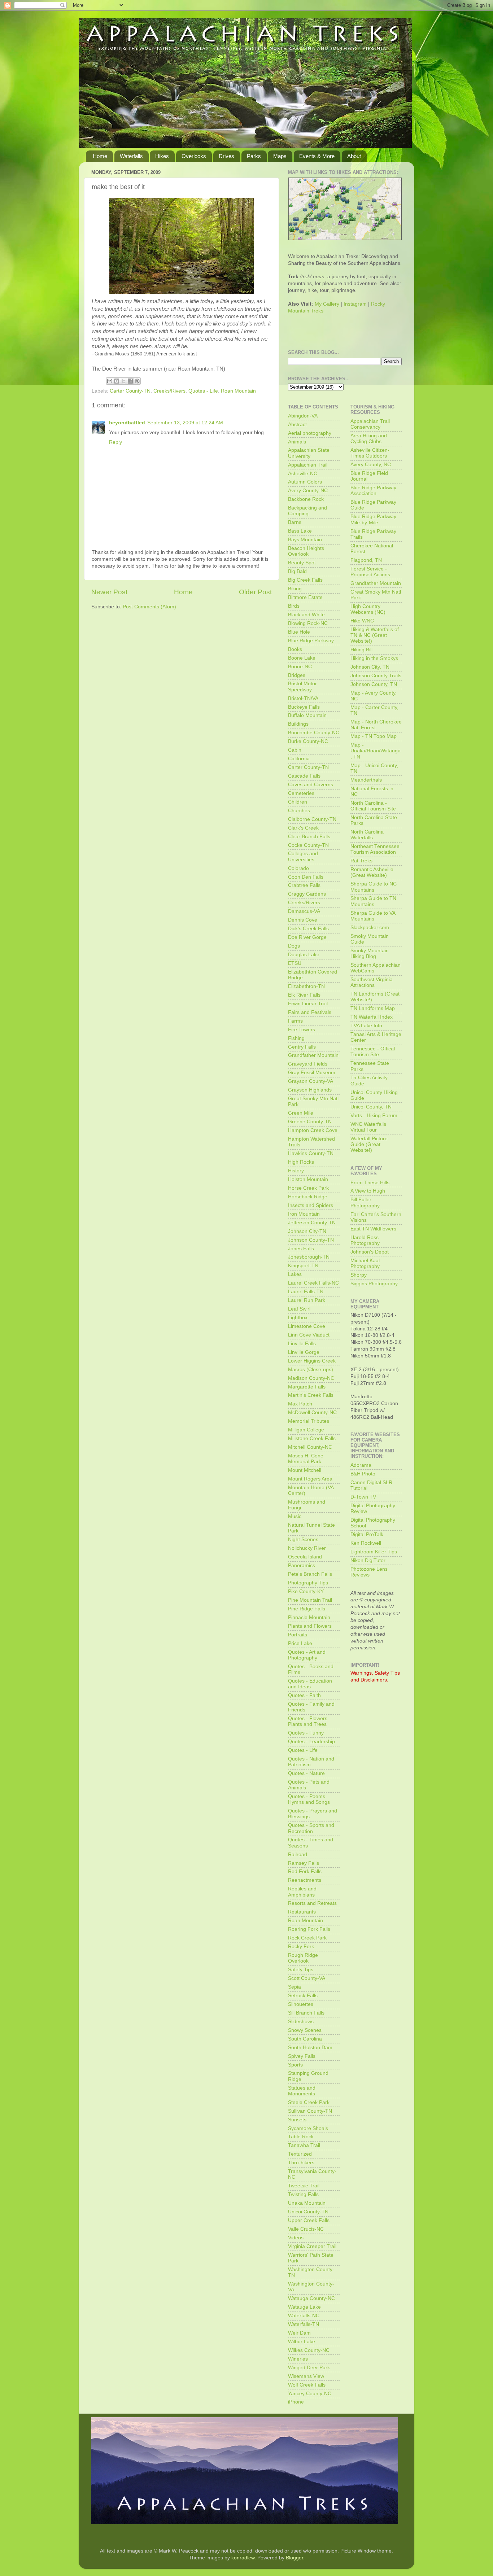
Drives (226, 156)
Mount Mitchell (305, 1470)
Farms (295, 1021)
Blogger (295, 2558)
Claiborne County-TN (312, 819)
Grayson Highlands (310, 1090)
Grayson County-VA (311, 1081)
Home (100, 156)
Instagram (355, 304)
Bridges (297, 675)
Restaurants (302, 1912)
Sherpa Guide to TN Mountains (373, 901)
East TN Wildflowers (373, 1229)
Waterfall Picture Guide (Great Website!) (369, 1144)
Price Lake (300, 1643)
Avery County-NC (308, 491)
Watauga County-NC (311, 2298)
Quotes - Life (203, 391)
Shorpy (359, 1275)
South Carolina (305, 2039)
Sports (295, 2065)
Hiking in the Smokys (374, 658)
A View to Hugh (368, 1191)
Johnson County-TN (311, 1240)
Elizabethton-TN (306, 986)
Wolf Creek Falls (307, 2385)
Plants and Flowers (310, 1626)
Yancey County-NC (310, 2394)
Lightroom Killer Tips (374, 1552)
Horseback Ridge (308, 1197)
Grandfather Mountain (313, 1055)
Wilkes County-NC (309, 2350)
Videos (296, 2238)
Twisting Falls (303, 2194)
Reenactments (305, 1880)
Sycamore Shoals (308, 2128)
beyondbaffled (127, 423)
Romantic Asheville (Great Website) (372, 872)
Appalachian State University (309, 453)
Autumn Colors (305, 482)
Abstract (297, 425)
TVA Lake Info (366, 1026)
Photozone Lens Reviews (369, 1572)
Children (298, 802)
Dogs (294, 946)
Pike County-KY (306, 1591)
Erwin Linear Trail (308, 1004)
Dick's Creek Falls (308, 929)
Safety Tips (301, 1970)
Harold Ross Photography (365, 1240)
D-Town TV (363, 1497)
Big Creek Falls (305, 580)
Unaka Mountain (307, 2203)
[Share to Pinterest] (137, 381)
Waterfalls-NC (304, 2316)
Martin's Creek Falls (311, 1395)
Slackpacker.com (370, 928)
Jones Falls (301, 1249)
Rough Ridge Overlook (303, 1958)
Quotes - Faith (304, 1695)
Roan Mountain (238, 391)
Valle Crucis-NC (306, 2229)
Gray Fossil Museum (312, 1073)
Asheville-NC (303, 474)
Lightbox (298, 1318)
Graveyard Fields (308, 1064)
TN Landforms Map (373, 1008)
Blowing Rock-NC (308, 623)
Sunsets (297, 2120)
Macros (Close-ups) (311, 1370)
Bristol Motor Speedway (302, 686)
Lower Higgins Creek (312, 1361)
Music (295, 1516)
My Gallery (327, 304)
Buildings (298, 724)
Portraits (298, 1635)
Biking (295, 589)
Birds (294, 606)
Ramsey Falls (304, 1863)
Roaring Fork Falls (309, 1929)
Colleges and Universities (303, 856)
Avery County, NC (371, 465)
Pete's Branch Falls (310, 1574)
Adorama (361, 1465)
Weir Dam (299, 2333)
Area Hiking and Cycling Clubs (369, 439)
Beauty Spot (302, 563)
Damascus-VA (304, 911)
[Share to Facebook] (130, 381)
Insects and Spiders (311, 1205)
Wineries (298, 2359)
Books (295, 649)
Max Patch (300, 1404)
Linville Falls (302, 1344)
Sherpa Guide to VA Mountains (373, 916)
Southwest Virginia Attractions (372, 982)
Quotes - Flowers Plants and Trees (308, 1721)
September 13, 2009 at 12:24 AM (185, 423)
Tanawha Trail (304, 2145)
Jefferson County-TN (312, 1223)
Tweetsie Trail (304, 2186)
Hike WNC (362, 621)
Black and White (306, 615)
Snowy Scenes (305, 2030)
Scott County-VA (307, 1978)
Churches (299, 811)
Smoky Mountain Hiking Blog (370, 954)
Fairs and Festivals (310, 1012)
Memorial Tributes (309, 1421)
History (296, 1171)
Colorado (298, 868)
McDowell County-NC (312, 1412)
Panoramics (302, 1565)
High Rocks (301, 1162)
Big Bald (297, 571)
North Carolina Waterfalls (367, 835)
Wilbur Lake (302, 2342)
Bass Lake (300, 531)
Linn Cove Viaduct (309, 1335)
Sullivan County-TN (310, 2111)
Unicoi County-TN (308, 2212)
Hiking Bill (361, 650)
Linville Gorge (304, 1352)
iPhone (296, 2402)
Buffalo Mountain (307, 715)
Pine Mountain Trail (310, 1600)
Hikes (162, 156)
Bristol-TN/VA (303, 698)
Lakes (295, 1274)
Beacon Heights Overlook (306, 551)
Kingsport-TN (303, 1266)
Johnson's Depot (370, 1252)
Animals (297, 442)
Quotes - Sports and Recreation (311, 1828)
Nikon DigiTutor (368, 1560)
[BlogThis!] (117, 381)
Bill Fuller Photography (365, 1202)
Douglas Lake (304, 955)
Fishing (296, 1038)
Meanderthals (366, 780)
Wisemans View (306, 2376)
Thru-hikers (301, 2163)
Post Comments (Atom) (149, 607)
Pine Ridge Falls (307, 1609)
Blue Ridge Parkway (311, 641)
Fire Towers (302, 1030)
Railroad (298, 1855)
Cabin (295, 750)
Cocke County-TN (308, 845)
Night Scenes (303, 1540)
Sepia (295, 1987)
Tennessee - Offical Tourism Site (373, 1052)
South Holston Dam (310, 2048)
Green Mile (301, 1113)
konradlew (243, 2558)
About (354, 156)
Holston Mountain (308, 1179)
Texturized (300, 2154)
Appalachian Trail (308, 465)
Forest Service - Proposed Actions (370, 572)
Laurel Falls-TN (306, 1292)
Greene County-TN (310, 1122)
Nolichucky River (307, 1548)
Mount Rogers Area (310, 1479)
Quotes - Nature (306, 1773)
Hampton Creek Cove (313, 1130)
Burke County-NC (308, 741)
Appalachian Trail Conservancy (370, 424)
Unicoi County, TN (371, 1107)
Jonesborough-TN (309, 1257)
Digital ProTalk (367, 1534)
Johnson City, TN (370, 667)
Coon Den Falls (306, 877)
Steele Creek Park (309, 2102)
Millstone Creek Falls (312, 1438)
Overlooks (194, 156)
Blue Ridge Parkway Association (373, 491)
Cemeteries (301, 793)
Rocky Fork (301, 1947)
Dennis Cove (303, 920)
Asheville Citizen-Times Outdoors (370, 453)
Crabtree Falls (304, 885)
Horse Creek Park (308, 1188)
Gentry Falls (302, 1047)
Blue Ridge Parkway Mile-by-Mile (373, 519)
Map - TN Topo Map (374, 736)
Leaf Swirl (299, 1309)
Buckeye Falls (304, 707)
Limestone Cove (307, 1326)
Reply (115, 442)
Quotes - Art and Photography (307, 1655)
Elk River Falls (304, 995)
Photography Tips (308, 1583)
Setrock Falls (303, 1996)
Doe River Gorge (307, 937)
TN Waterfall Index (372, 1017)
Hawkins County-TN (311, 1153)
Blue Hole (299, 632)
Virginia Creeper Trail (312, 2246)
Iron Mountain (304, 1214)
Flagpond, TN (366, 560)
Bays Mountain (305, 540)
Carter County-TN (130, 391)
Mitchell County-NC (310, 1447)
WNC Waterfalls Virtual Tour (368, 1127)
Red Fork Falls (305, 1871)
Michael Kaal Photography (365, 1263)
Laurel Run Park (307, 1300)
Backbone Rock (306, 499)
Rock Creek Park (307, 1938)
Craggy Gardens (307, 894)
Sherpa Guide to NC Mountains (374, 887)
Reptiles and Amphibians (302, 1892)
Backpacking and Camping (307, 511)
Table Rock (301, 2137)
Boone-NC (300, 667)
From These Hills (370, 1183)
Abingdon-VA (303, 416)
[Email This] (110, 381)
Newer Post (109, 592)
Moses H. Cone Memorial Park (306, 1459)
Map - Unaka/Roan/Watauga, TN (376, 751)
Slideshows (301, 2022)
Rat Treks (361, 861)
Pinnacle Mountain (309, 1617)
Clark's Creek (303, 828)
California (299, 759)
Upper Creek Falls (309, 2220)
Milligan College (306, 1430)
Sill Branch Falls (306, 2013)
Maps (280, 156)
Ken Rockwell (366, 1543)
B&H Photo (363, 1474)
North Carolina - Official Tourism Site (373, 806)
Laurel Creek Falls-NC (313, 1283)
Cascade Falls (304, 776)
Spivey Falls (302, 2056)
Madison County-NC (311, 1378)
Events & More (317, 156)
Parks (254, 156)
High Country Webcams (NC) (368, 609)
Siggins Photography (374, 1284)
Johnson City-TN (307, 1231)
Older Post (255, 592)
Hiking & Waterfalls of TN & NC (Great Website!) (375, 635)
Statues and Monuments (302, 2091)
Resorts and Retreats (312, 1903)
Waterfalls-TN (304, 2324)
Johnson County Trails (376, 676)
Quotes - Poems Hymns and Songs (309, 1799)
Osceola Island (305, 1557)
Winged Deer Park (309, 2368)
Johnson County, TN (374, 684)
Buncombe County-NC (314, 733)
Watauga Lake (304, 2307)
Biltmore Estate (305, 597)
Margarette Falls (307, 1387)
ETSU (295, 963)
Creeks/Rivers (169, 391)
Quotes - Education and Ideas (310, 1684)
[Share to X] (123, 381)
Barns (295, 522)
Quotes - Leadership (311, 1742)
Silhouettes (301, 2004)
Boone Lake (302, 658)
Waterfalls (131, 156)
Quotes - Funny (306, 1733)
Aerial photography (310, 433)
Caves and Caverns (311, 785)
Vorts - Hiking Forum (374, 1116)
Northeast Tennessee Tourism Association (375, 849)
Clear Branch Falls (309, 837)
